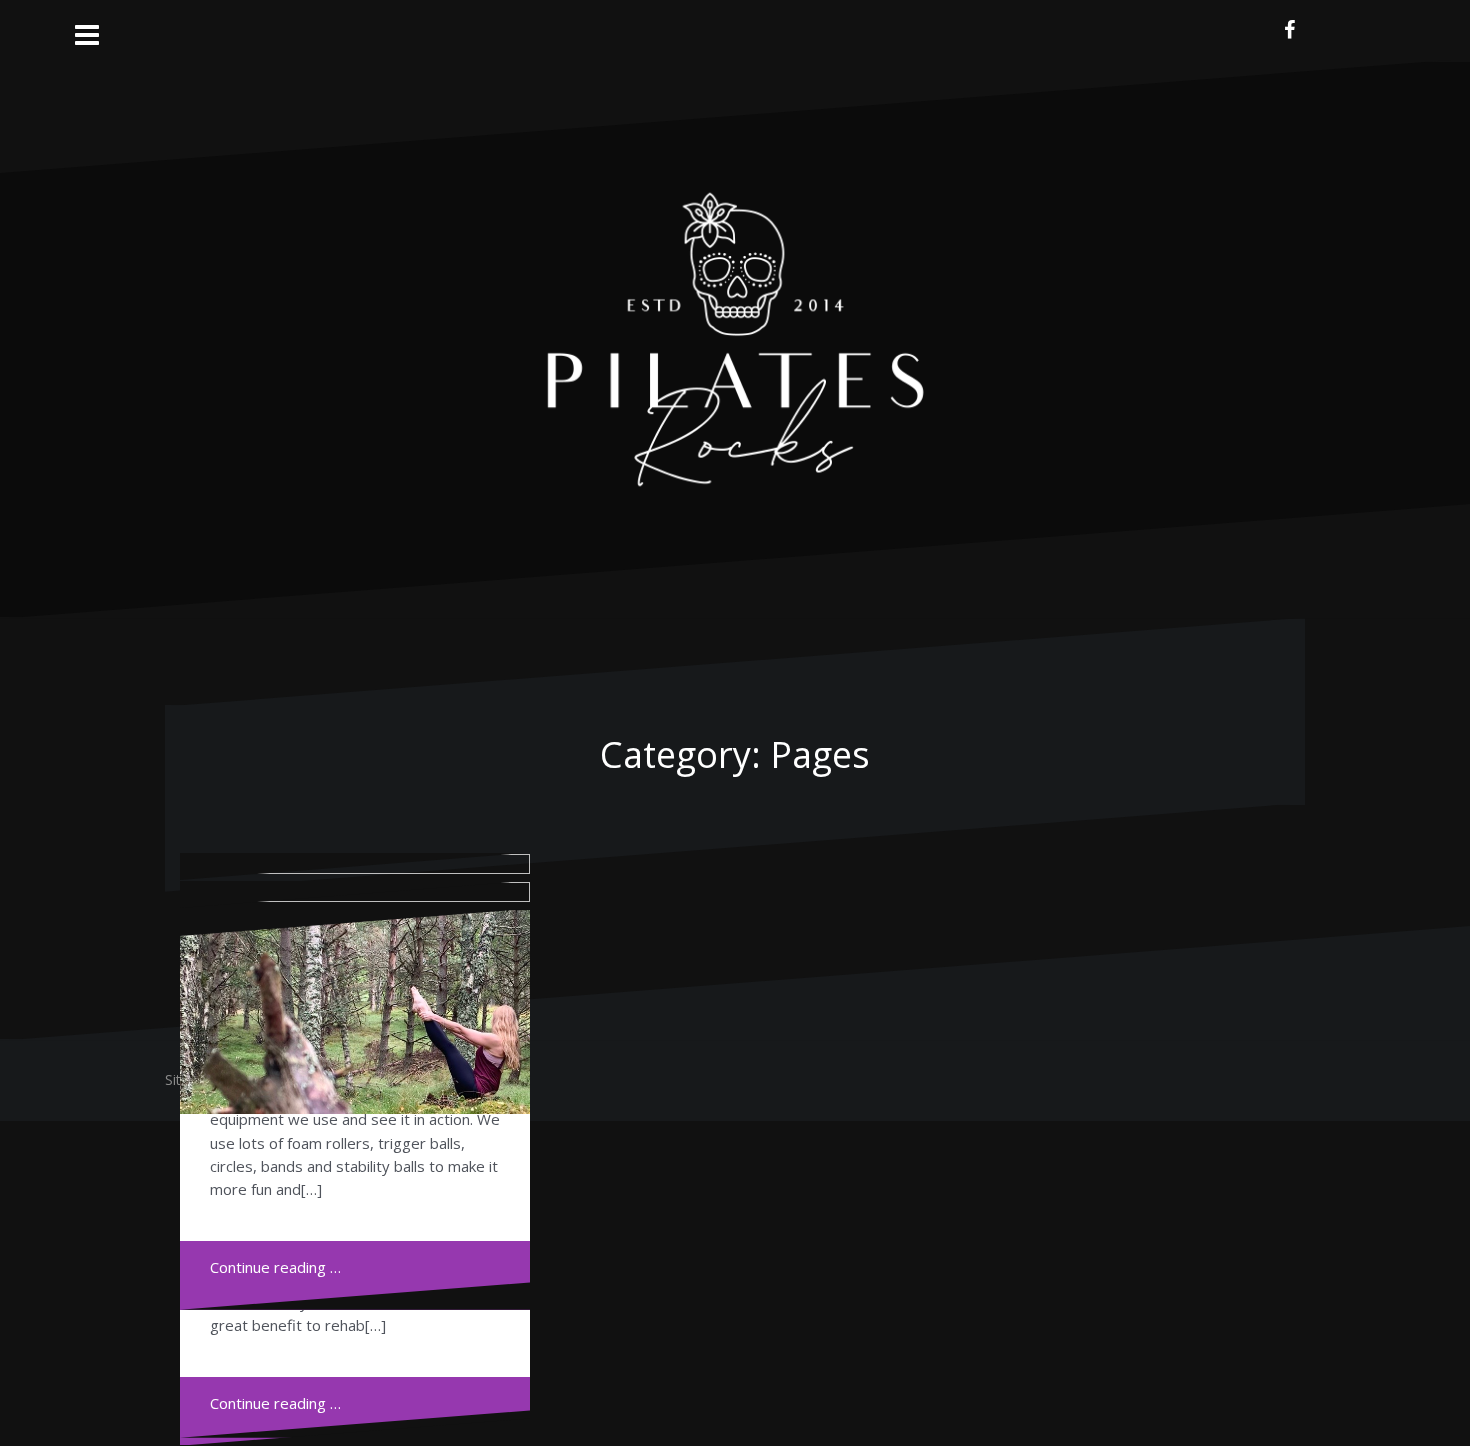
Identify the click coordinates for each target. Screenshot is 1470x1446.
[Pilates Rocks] (735, 337)
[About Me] (355, 1013)
